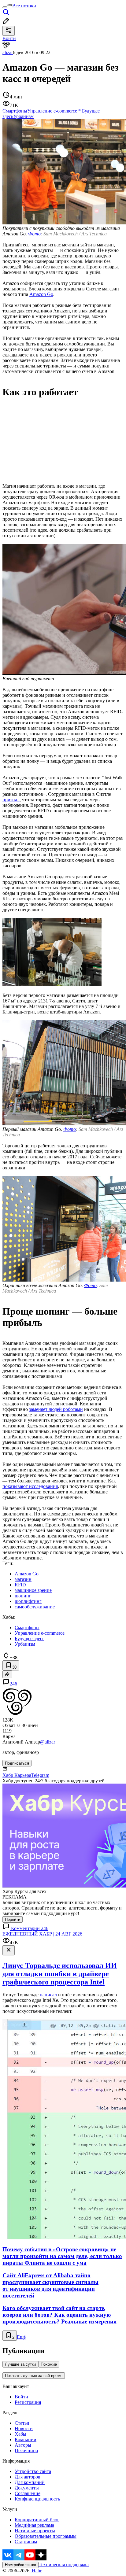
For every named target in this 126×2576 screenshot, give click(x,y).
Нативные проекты (35, 2531)
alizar (8, 52)
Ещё (21, 2337)
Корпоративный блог (37, 2520)
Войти (21, 2397)
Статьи (22, 2423)
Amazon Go (41, 294)
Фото (34, 234)
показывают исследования (30, 1486)
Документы (27, 2488)
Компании (26, 2439)
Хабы (20, 2434)
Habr (36, 2571)
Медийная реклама (34, 2525)
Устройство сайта (33, 2471)
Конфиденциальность (37, 2499)
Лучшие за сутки (20, 2364)
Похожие (49, 2364)
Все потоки (24, 6)
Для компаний (30, 2482)
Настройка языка (20, 2565)
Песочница (26, 2451)
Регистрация (28, 2402)
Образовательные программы (46, 2536)
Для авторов (28, 2477)
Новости (24, 2428)
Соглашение (28, 2493)
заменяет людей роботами (56, 1409)
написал (48, 1995)
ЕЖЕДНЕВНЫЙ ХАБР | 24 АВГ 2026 (42, 1934)
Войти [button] (9, 38)
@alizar (48, 1742)
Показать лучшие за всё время (34, 2376)
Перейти (13, 1919)
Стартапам (26, 2542)
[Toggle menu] (5, 7)
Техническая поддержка (64, 2565)
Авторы (23, 2445)
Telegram (40, 1775)
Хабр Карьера (17, 1775)
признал (11, 800)
